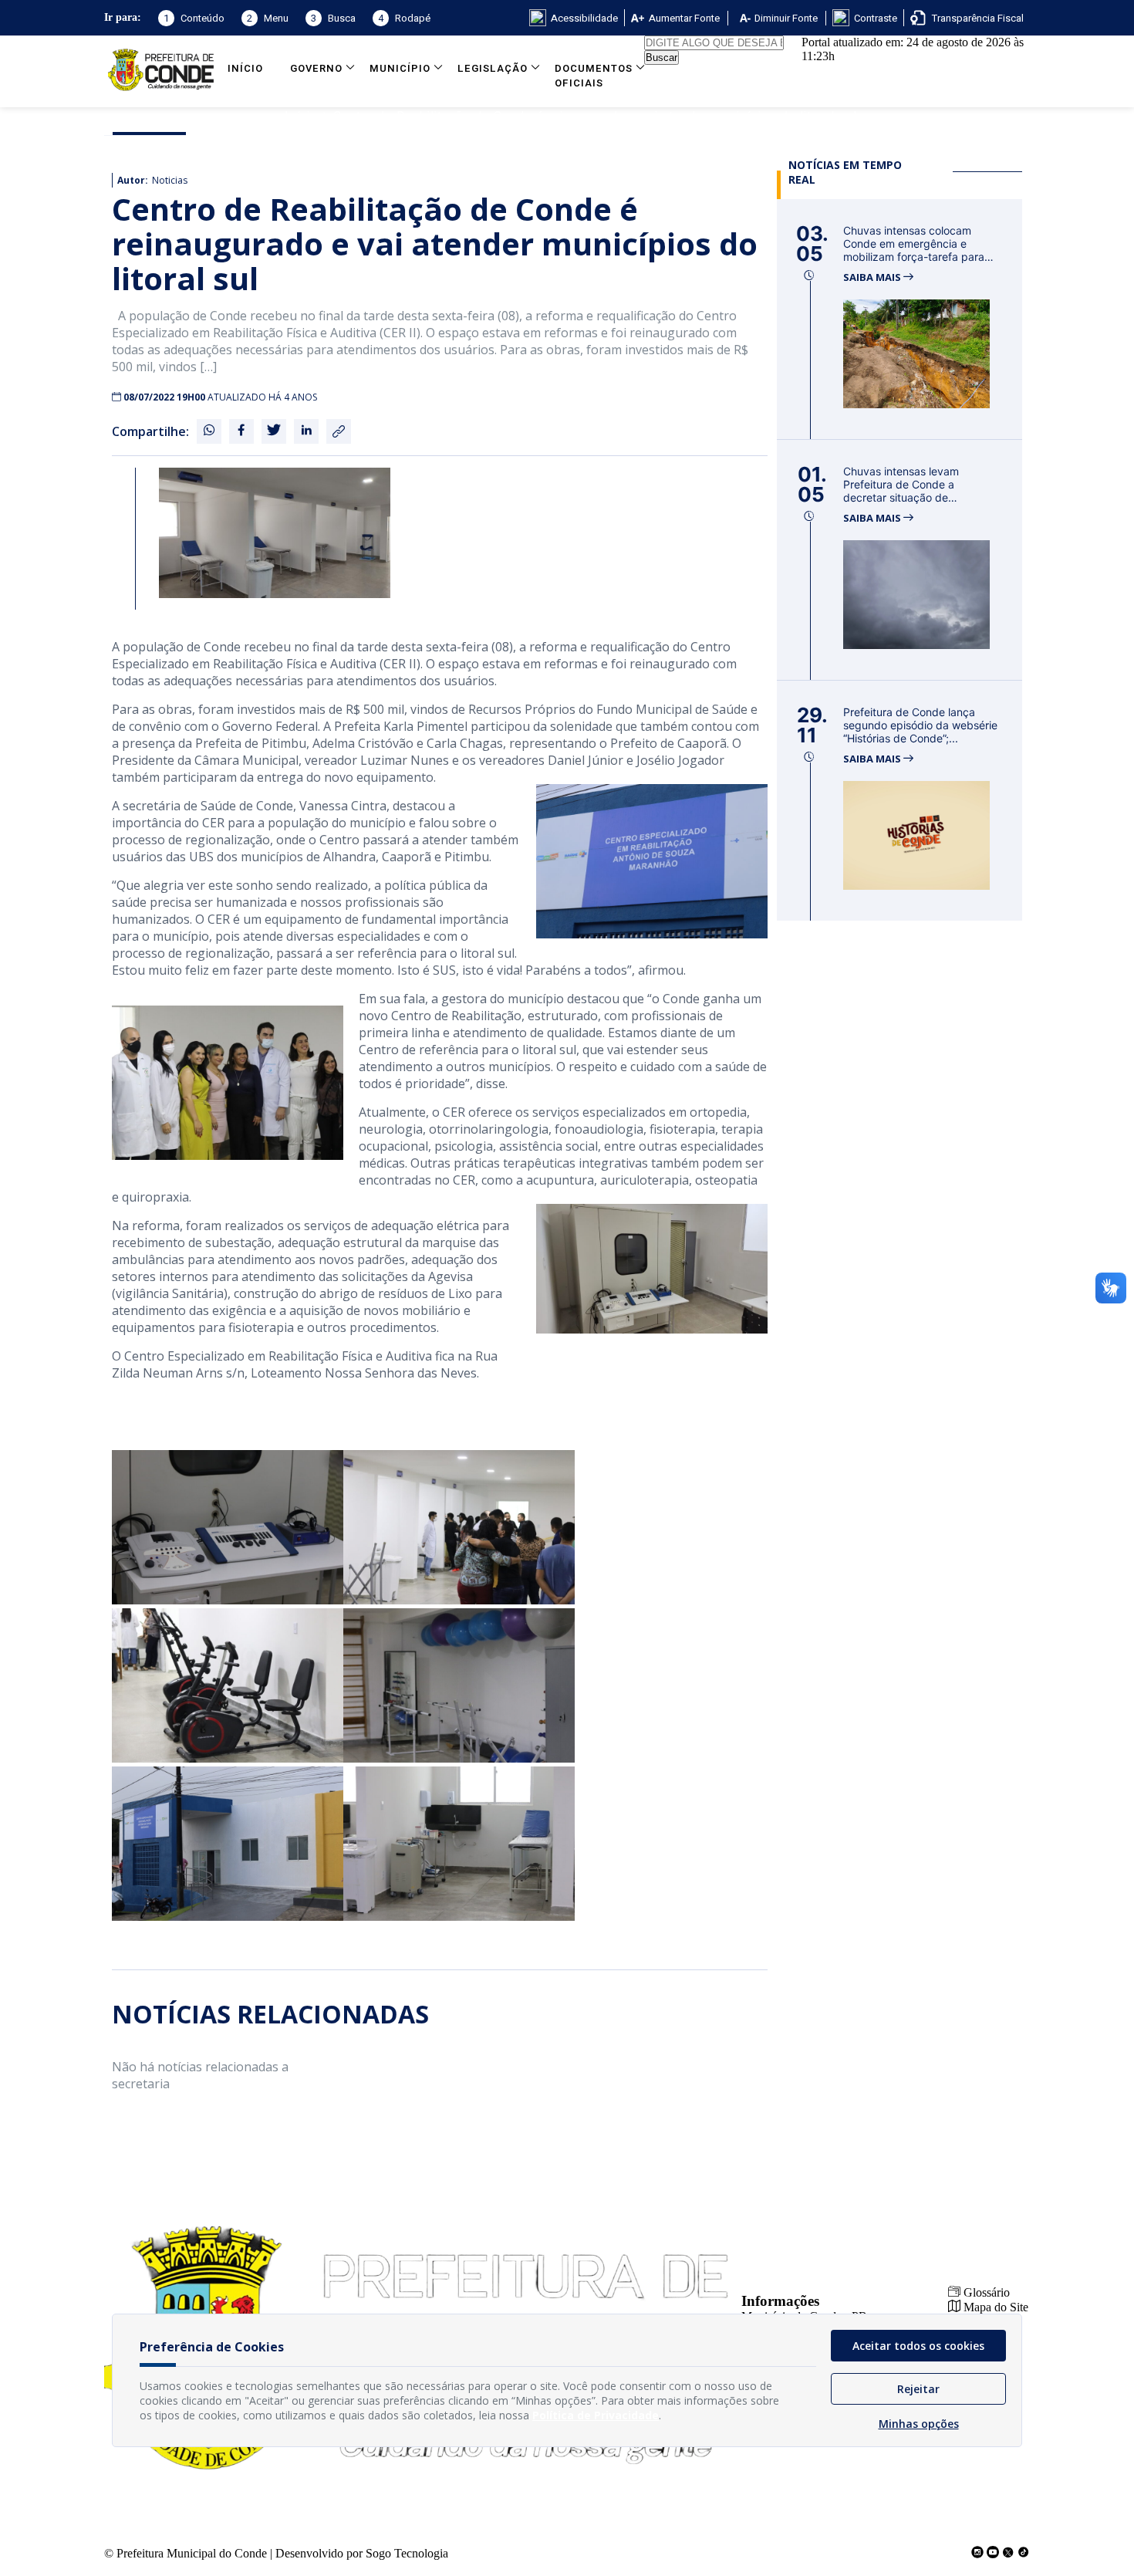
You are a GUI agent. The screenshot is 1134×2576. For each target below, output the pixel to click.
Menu (268, 18)
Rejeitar (918, 2389)
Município (400, 68)
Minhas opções (919, 2424)
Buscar (661, 57)
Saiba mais (873, 277)
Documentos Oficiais (594, 76)
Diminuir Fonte (786, 18)
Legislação (493, 68)
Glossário (985, 2292)
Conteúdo (194, 18)
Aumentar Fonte (684, 18)
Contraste (876, 18)
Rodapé (404, 18)
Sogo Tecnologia (407, 2553)
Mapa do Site (994, 2307)
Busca (333, 18)
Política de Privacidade (596, 2415)
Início (245, 68)
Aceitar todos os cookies (918, 2346)
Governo (316, 68)
